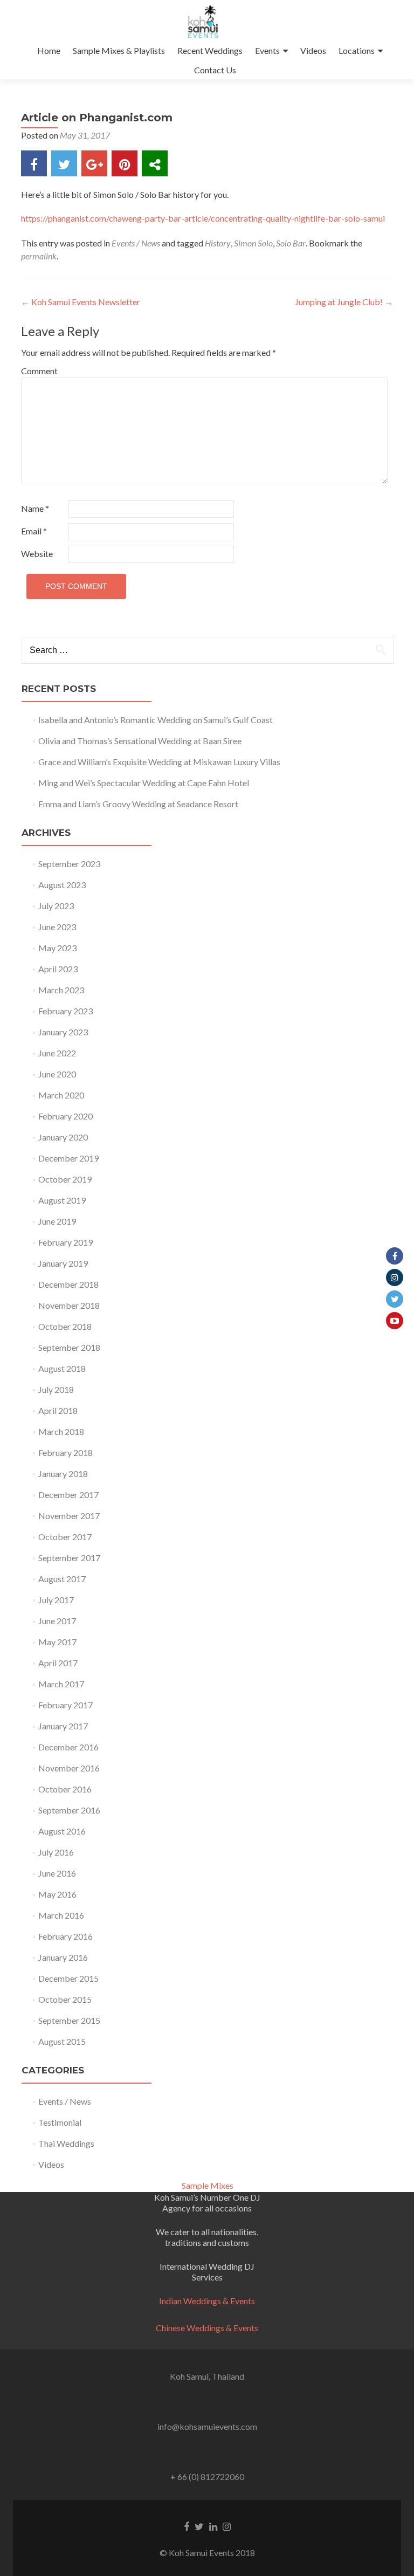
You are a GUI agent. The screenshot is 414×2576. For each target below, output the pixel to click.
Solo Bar (291, 243)
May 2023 (57, 948)
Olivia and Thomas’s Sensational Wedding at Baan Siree (140, 741)
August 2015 (62, 2041)
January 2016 (63, 1957)
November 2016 (69, 1768)
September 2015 (69, 2020)
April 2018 (58, 1410)
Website (37, 554)
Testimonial (60, 2122)
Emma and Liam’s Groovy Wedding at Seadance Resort (138, 804)
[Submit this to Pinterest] (125, 163)
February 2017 (65, 1705)
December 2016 (68, 1747)
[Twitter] (395, 1299)
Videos (313, 50)
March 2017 (61, 1684)
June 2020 (57, 1074)
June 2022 (57, 1053)
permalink (39, 256)
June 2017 (57, 1621)
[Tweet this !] (64, 163)
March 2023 (61, 990)
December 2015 (68, 1978)
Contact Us (215, 70)
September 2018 (69, 1347)
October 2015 (65, 1999)
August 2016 (62, 1831)
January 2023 (63, 1032)
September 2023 (69, 864)
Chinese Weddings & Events (207, 2328)
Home (49, 50)
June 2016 (57, 1873)
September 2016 (69, 1810)
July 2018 (56, 1389)
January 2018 (63, 1474)
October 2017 (65, 1537)
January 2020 (63, 1137)
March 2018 (61, 1431)
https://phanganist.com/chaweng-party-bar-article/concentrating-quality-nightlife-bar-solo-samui (203, 218)
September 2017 (69, 1558)
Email (34, 531)
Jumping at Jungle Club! (344, 302)
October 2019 (65, 1179)
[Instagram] (395, 1277)
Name (35, 508)
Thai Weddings (66, 2143)
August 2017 (62, 1579)
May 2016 (57, 1894)
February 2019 (65, 1242)
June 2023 (57, 927)
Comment (39, 371)
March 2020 (61, 1095)
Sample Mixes (208, 2185)
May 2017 (57, 1642)
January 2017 (63, 1726)
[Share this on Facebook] (34, 163)
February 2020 (65, 1116)
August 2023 (62, 885)
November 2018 (69, 1305)
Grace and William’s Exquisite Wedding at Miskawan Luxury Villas (159, 762)
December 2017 (68, 1495)
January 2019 (63, 1263)
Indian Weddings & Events (207, 2301)
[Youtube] (395, 1321)
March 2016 (61, 1915)
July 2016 (56, 1852)
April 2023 (58, 969)
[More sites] (155, 163)
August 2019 (62, 1200)
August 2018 (62, 1368)
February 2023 (65, 1011)
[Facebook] (395, 1256)
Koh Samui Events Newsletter (81, 302)
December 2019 (68, 1158)
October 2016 (65, 1789)
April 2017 (58, 1663)
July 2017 (56, 1600)
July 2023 (56, 906)
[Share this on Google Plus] (94, 163)
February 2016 (65, 1936)
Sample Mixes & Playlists (119, 50)
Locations (357, 50)
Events (267, 50)
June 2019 (57, 1221)
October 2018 (65, 1326)
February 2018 (65, 1452)
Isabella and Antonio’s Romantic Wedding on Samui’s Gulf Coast (156, 720)
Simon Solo (253, 243)
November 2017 (69, 1516)
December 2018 (68, 1284)
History (218, 243)
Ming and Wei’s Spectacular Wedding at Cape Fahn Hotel (144, 783)
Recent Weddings (210, 50)
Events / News (136, 243)
